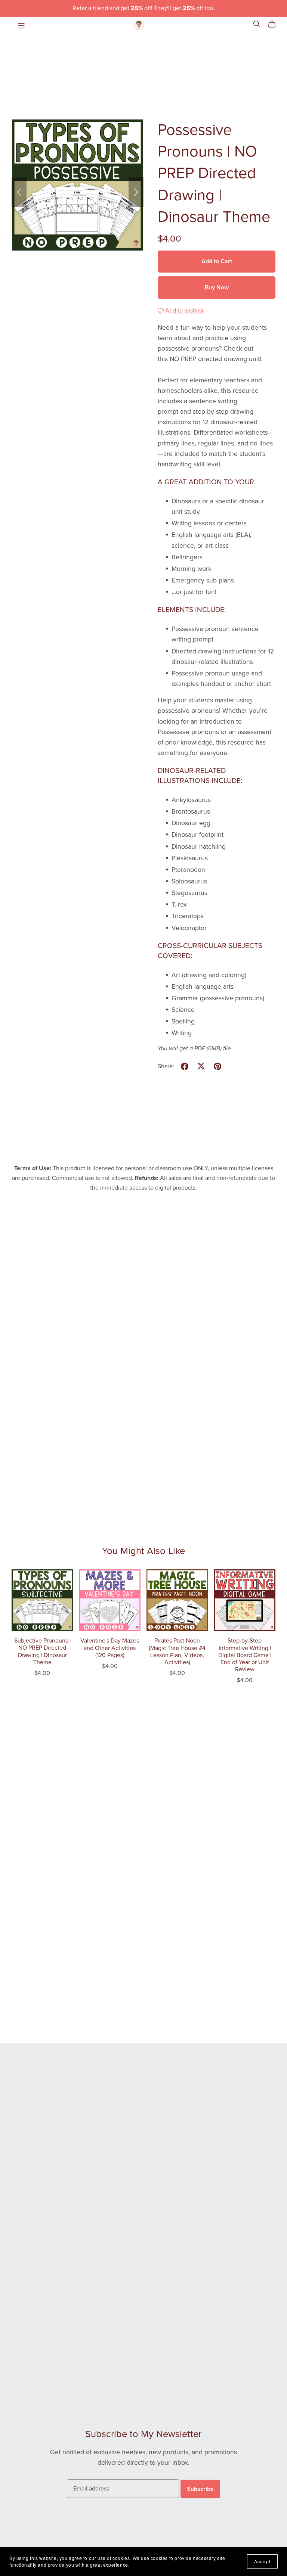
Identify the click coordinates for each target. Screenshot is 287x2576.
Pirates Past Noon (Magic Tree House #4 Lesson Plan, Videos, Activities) (177, 1651)
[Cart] (275, 24)
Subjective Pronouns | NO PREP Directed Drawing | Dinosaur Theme (42, 1651)
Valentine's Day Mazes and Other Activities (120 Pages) (110, 1648)
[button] (19, 192)
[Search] (257, 24)
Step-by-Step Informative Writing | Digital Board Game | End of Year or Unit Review (245, 1655)
